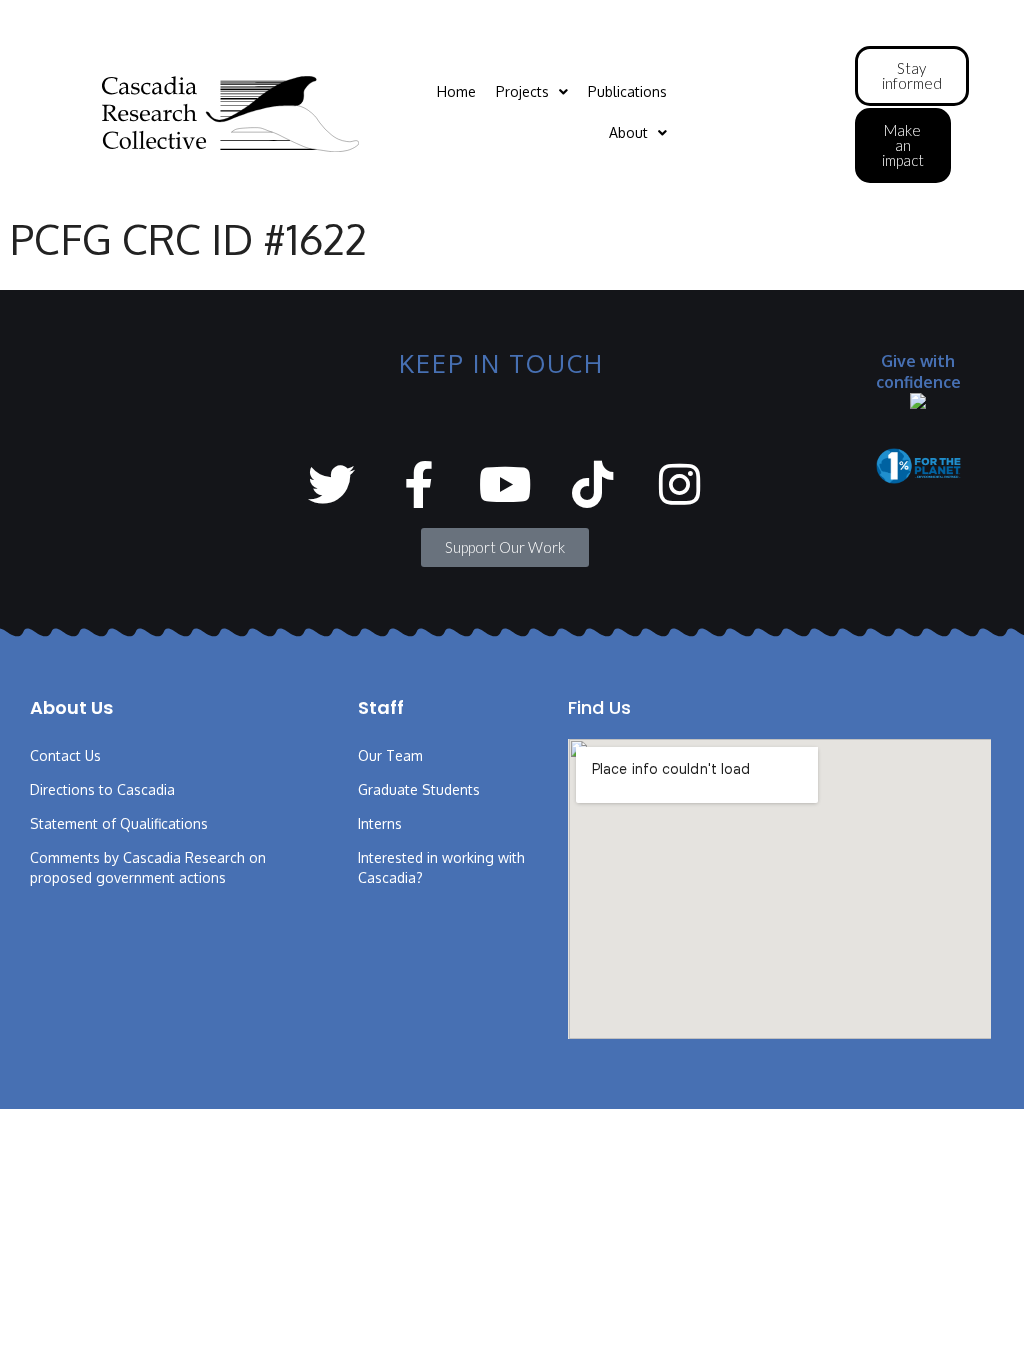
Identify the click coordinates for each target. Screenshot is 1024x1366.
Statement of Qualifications (119, 823)
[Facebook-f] (418, 484)
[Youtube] (505, 484)
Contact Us (65, 755)
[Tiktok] (592, 484)
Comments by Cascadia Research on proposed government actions (148, 867)
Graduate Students (419, 789)
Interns (380, 823)
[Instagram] (679, 484)
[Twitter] (331, 484)
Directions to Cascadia (102, 789)
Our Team (390, 755)
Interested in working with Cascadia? (441, 867)
